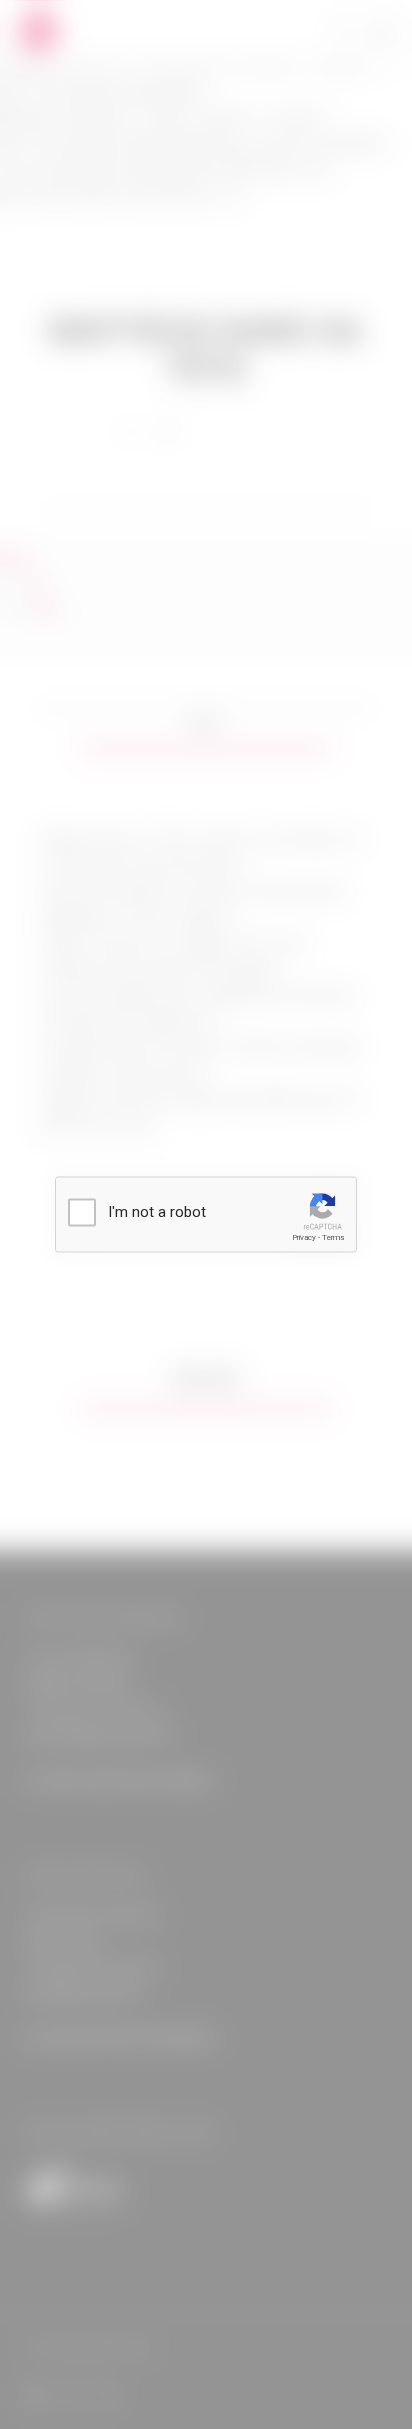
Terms (333, 1237)
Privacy (304, 1237)
